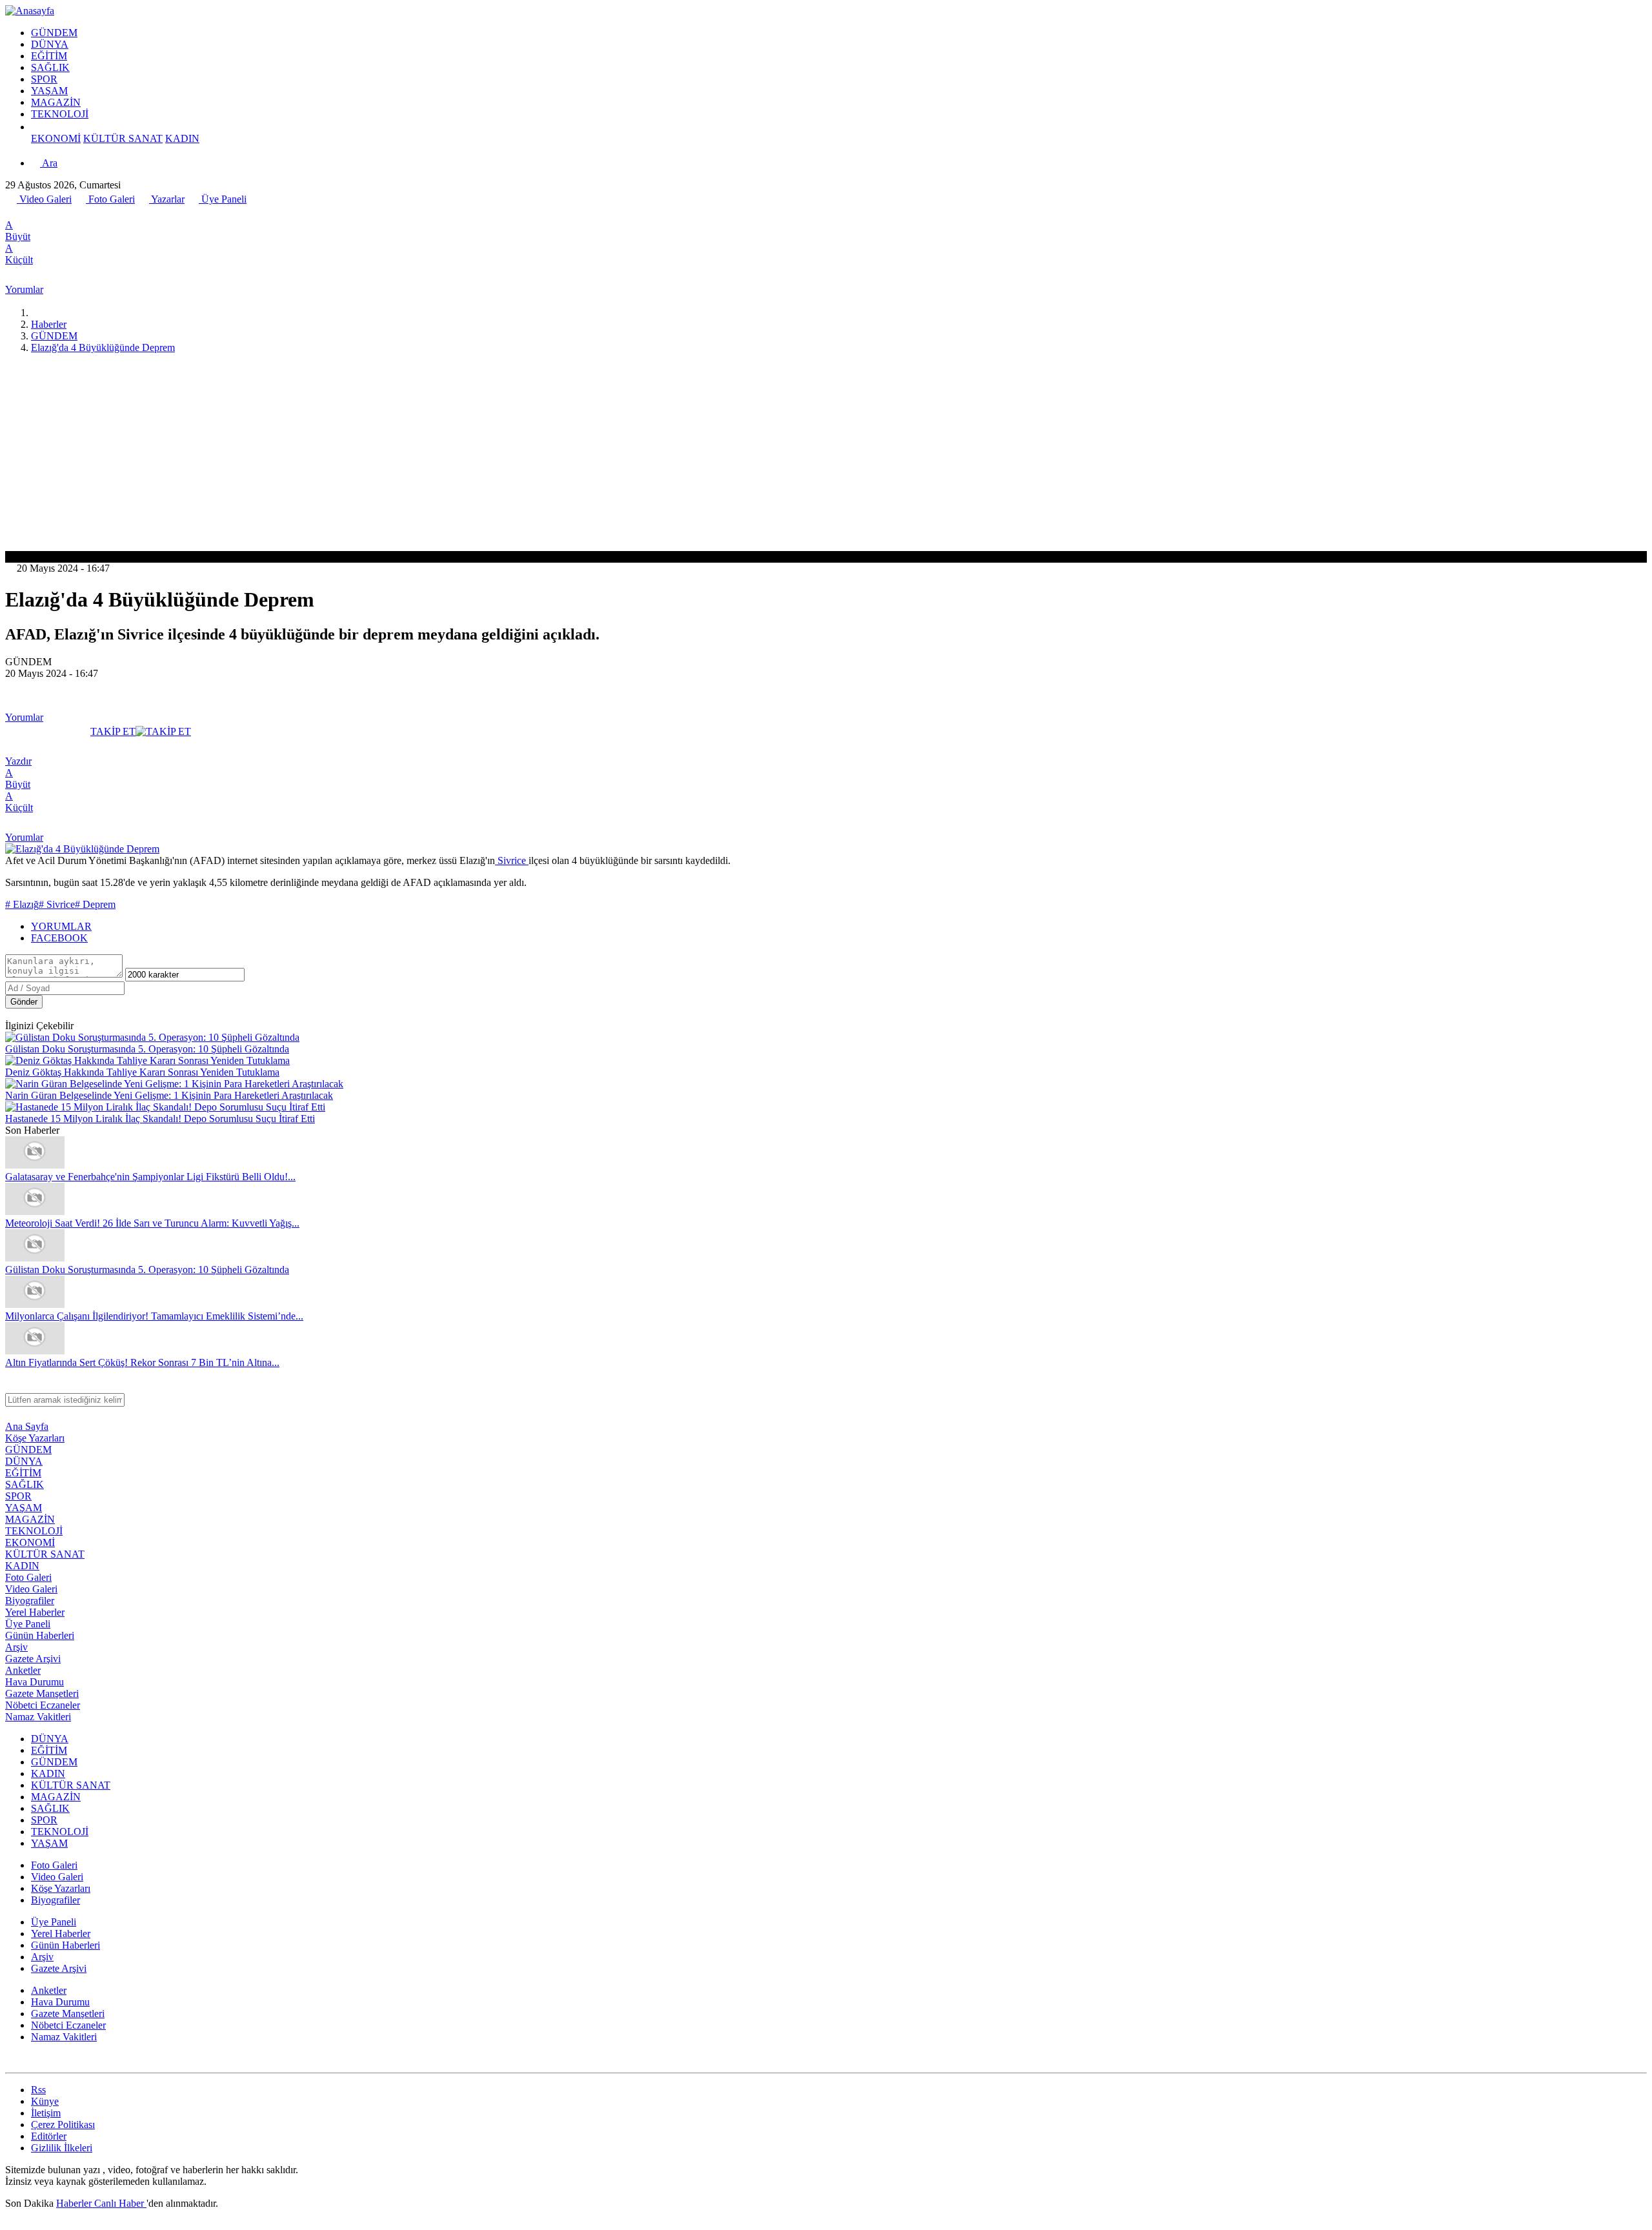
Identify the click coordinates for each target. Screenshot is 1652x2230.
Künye (45, 2101)
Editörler (49, 2136)
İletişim (46, 2113)
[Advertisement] (826, 454)
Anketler (23, 1670)
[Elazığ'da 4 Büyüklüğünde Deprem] (82, 849)
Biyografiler (30, 1601)
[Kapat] (11, 1387)
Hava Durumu (35, 1682)
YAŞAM (49, 91)
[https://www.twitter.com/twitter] (11, 2061)
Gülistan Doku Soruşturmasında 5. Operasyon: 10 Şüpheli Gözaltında (147, 1049)
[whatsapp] (39, 213)
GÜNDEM (54, 33)
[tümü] (36, 127)
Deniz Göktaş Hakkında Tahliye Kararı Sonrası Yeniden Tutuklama (142, 1072)
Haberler (49, 324)
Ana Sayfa (27, 1426)
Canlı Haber (120, 2203)
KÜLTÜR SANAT (123, 138)
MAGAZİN (56, 102)
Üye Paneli (223, 199)
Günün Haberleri (40, 1635)
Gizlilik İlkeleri (62, 2148)
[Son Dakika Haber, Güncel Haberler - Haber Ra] (30, 11)
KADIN (182, 138)
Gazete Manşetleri (42, 1693)
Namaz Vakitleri (38, 1717)
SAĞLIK (50, 67)
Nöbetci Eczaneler (43, 1705)
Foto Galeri (110, 199)
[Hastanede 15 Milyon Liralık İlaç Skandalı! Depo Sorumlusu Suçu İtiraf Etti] (165, 1107)
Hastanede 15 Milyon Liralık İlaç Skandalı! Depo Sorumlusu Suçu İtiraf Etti (160, 1119)
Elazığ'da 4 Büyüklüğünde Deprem (103, 347)
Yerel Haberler (35, 1612)
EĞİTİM (49, 56)
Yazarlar (167, 199)
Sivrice (512, 860)
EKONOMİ (56, 138)
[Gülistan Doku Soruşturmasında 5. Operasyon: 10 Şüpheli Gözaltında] (152, 1037)
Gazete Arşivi (33, 1659)
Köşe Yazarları (35, 1438)
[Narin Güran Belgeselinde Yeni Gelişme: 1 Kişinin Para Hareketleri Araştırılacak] (174, 1084)
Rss (38, 2090)
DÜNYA (50, 44)
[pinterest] (82, 213)
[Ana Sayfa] (36, 313)
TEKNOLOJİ (60, 114)
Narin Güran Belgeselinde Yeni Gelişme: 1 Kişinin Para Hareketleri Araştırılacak (169, 1095)
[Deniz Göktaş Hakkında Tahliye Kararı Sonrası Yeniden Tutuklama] (147, 1060)
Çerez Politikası (63, 2125)
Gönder (24, 1002)
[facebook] (12, 213)
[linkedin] (68, 213)
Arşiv (16, 1647)
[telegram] (54, 213)
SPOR (44, 79)
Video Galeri (44, 199)
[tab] (839, 927)
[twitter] (25, 213)
